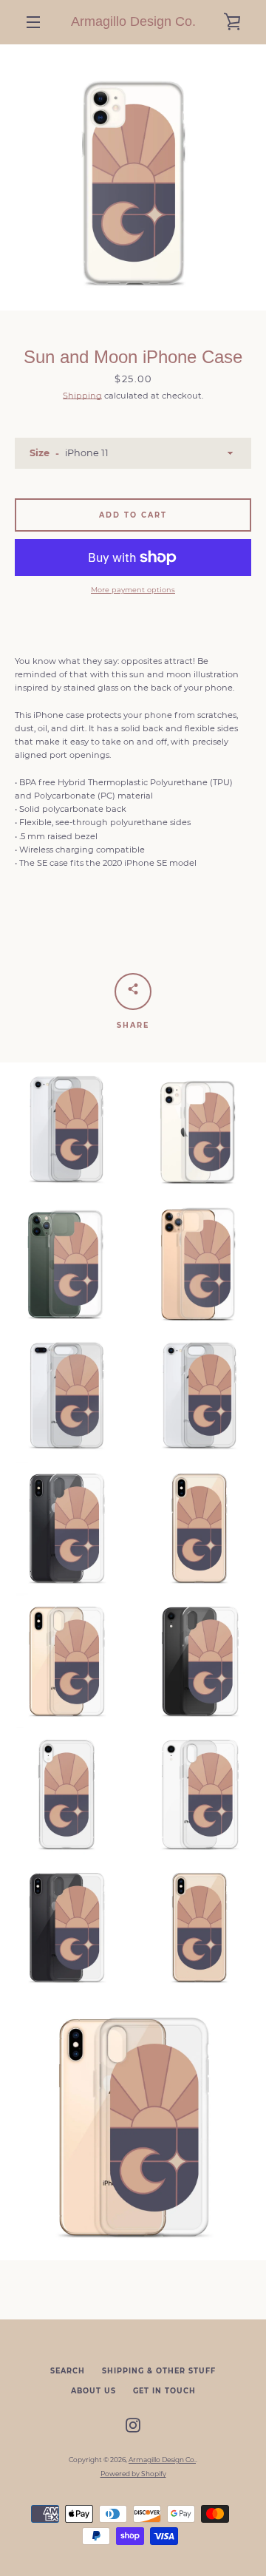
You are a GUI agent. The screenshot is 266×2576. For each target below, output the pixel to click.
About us (93, 2391)
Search (68, 2371)
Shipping (82, 396)
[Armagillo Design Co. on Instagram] (133, 2424)
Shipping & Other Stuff (159, 2371)
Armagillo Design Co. (133, 21)
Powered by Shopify (133, 2474)
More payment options (133, 590)
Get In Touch (164, 2391)
